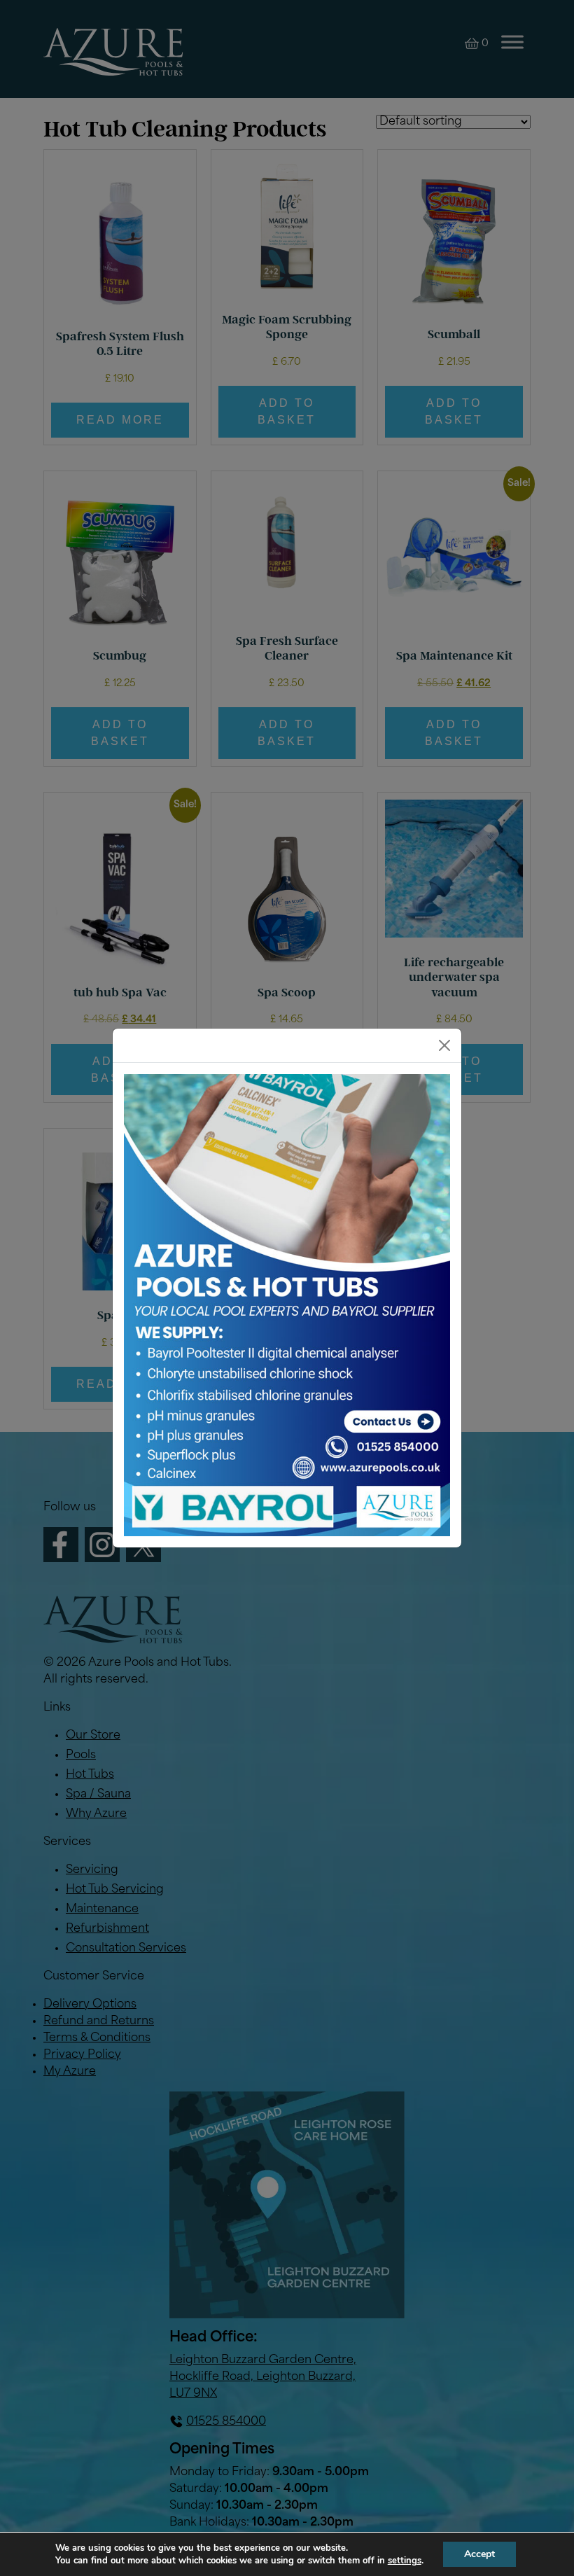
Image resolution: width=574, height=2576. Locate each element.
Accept (479, 2554)
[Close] (444, 1045)
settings (405, 2561)
